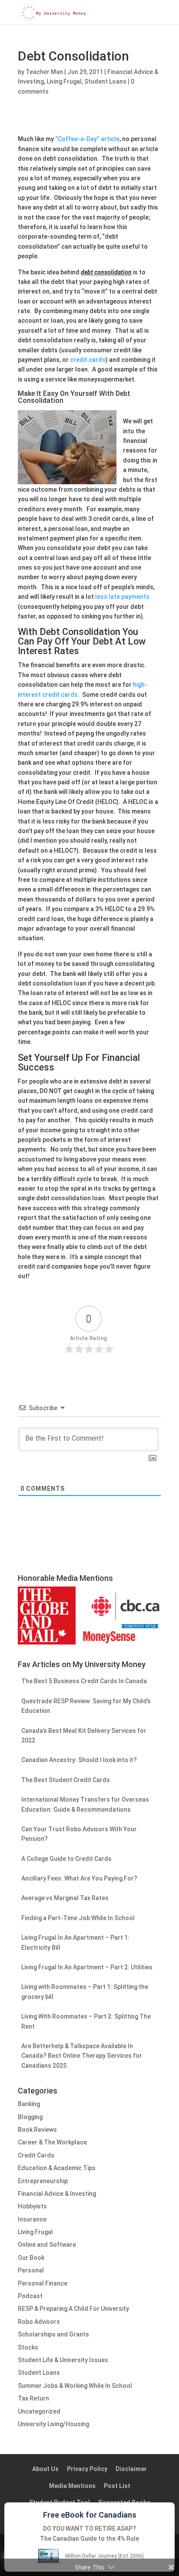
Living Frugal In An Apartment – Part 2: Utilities (87, 1967)
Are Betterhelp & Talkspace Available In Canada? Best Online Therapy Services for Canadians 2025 (82, 2056)
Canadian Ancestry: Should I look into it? (79, 1760)
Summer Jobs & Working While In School (75, 2386)
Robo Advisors (39, 2322)
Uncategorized (39, 2411)
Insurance (32, 2219)
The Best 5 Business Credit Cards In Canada (84, 1681)
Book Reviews (37, 2130)
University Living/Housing (53, 2424)
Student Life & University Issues (63, 2360)
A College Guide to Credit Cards (66, 1859)
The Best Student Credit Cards (66, 1780)
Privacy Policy (87, 2469)
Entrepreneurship (43, 2181)
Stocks (28, 2347)
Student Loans (105, 81)
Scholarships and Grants (53, 2334)
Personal (31, 2270)
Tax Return (33, 2398)
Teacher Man (44, 72)
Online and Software (47, 2245)
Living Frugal (64, 81)
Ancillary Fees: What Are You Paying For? (79, 1878)
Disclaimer (131, 2469)
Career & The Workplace (52, 2142)
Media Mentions (72, 2486)
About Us (45, 2469)
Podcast (30, 2296)
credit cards (88, 360)
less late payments (122, 597)
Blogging (30, 2117)
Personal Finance (43, 2283)
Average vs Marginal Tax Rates (65, 1898)
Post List (117, 2486)
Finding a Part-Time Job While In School (78, 1918)
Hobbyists (32, 2206)
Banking (29, 2104)
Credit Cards (36, 2155)
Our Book (31, 2258)
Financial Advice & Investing (57, 2194)
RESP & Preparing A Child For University (73, 2309)
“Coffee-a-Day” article (87, 139)
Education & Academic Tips (57, 2168)
